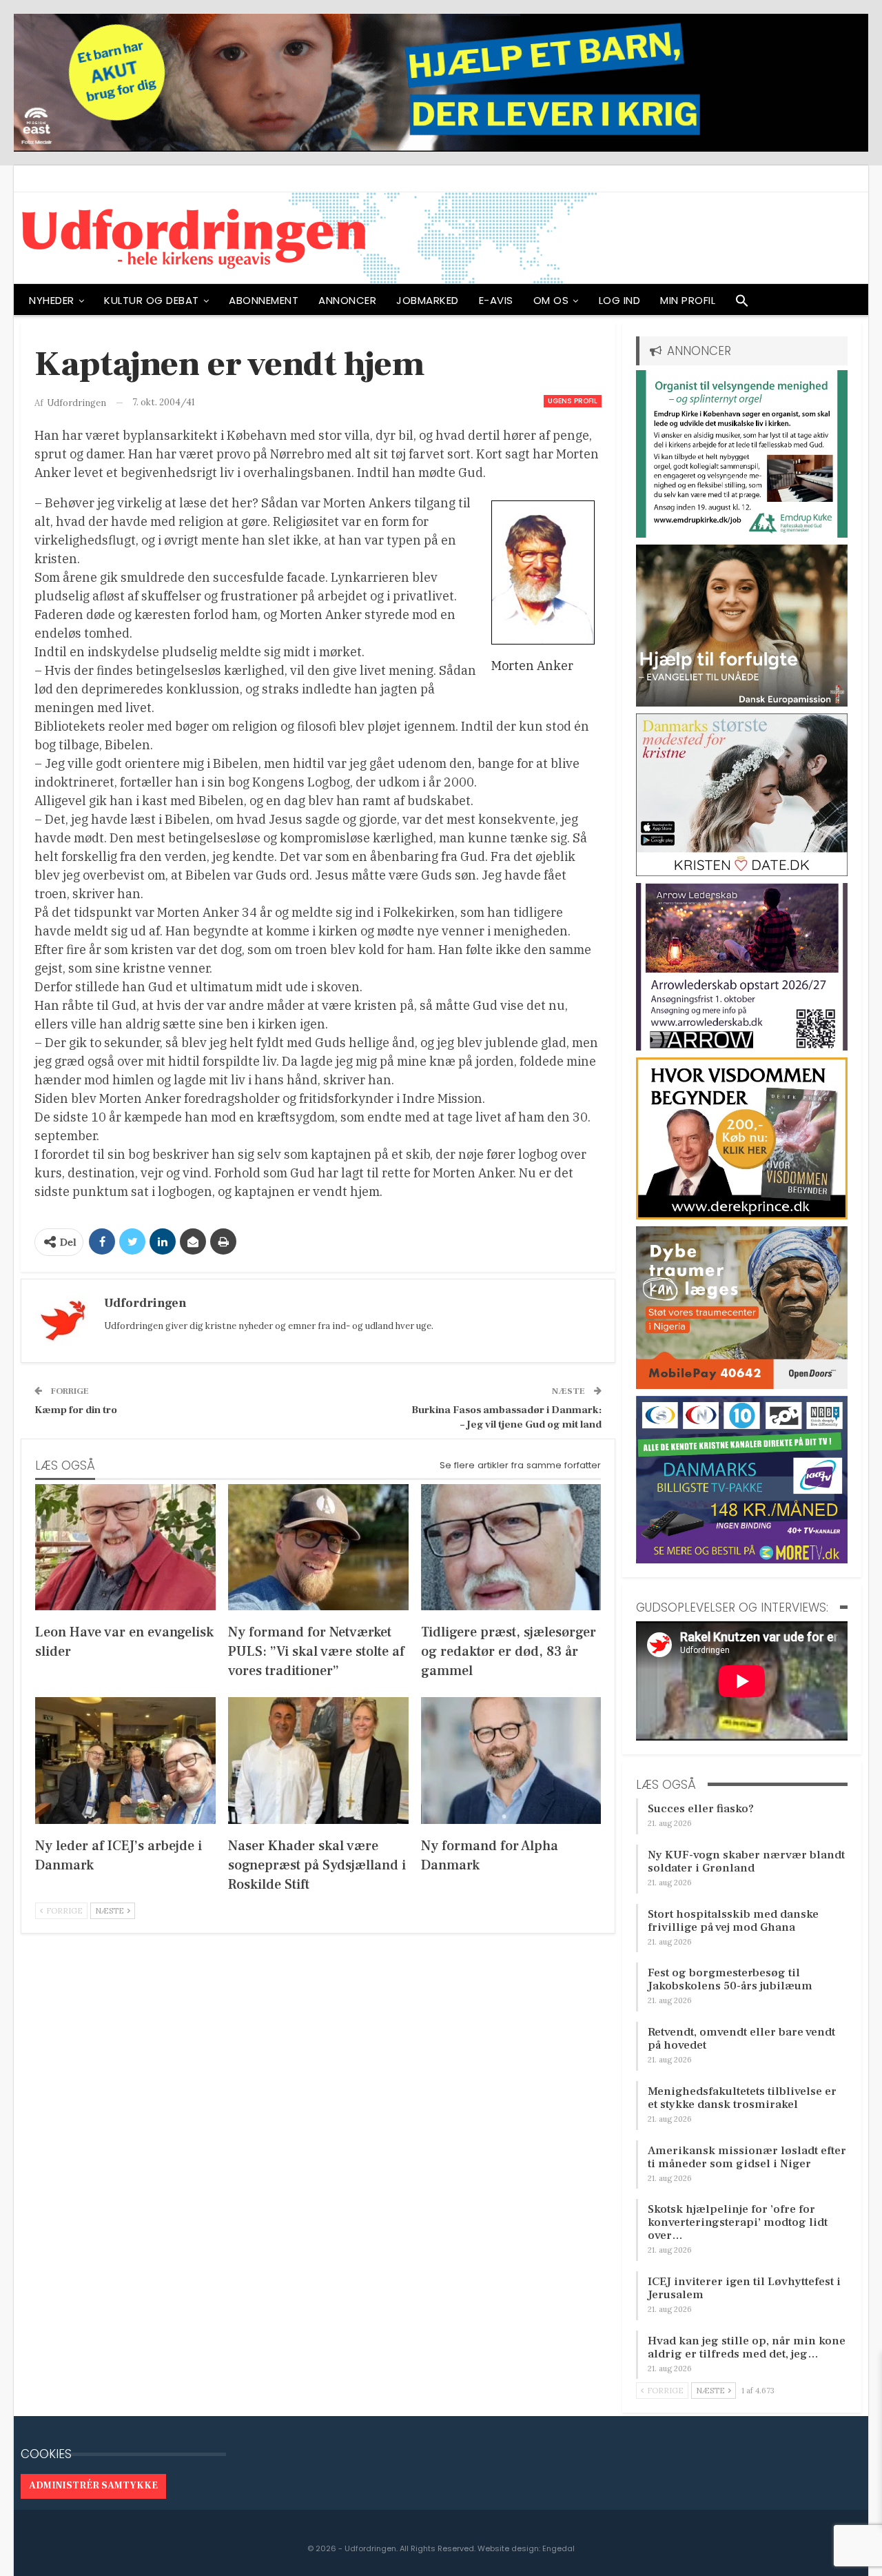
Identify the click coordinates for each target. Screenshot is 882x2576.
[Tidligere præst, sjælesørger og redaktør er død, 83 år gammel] (511, 1547)
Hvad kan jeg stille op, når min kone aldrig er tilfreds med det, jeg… (747, 2347)
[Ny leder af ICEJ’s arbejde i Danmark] (125, 1760)
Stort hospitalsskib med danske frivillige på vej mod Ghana (733, 1921)
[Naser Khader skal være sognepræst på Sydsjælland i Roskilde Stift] (318, 1760)
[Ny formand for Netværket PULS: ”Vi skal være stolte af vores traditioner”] (318, 1547)
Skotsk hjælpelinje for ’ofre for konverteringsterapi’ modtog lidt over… (738, 2222)
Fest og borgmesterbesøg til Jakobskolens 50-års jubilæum (730, 1979)
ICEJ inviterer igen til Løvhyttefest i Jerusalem (744, 2288)
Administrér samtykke (93, 2486)
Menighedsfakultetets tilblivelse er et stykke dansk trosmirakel (742, 2098)
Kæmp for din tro (76, 1410)
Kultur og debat (152, 300)
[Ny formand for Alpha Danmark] (511, 1760)
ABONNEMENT (264, 300)
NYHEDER (52, 300)
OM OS (551, 300)
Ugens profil (573, 401)
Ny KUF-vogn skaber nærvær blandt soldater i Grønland (746, 1862)
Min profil (688, 300)
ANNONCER (347, 300)
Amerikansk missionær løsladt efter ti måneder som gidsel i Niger (747, 2157)
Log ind (620, 300)
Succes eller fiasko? (701, 1809)
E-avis (496, 300)
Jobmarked (428, 300)
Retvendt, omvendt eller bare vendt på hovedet (741, 2039)
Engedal (558, 2548)
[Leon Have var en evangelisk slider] (125, 1547)
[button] (742, 304)
